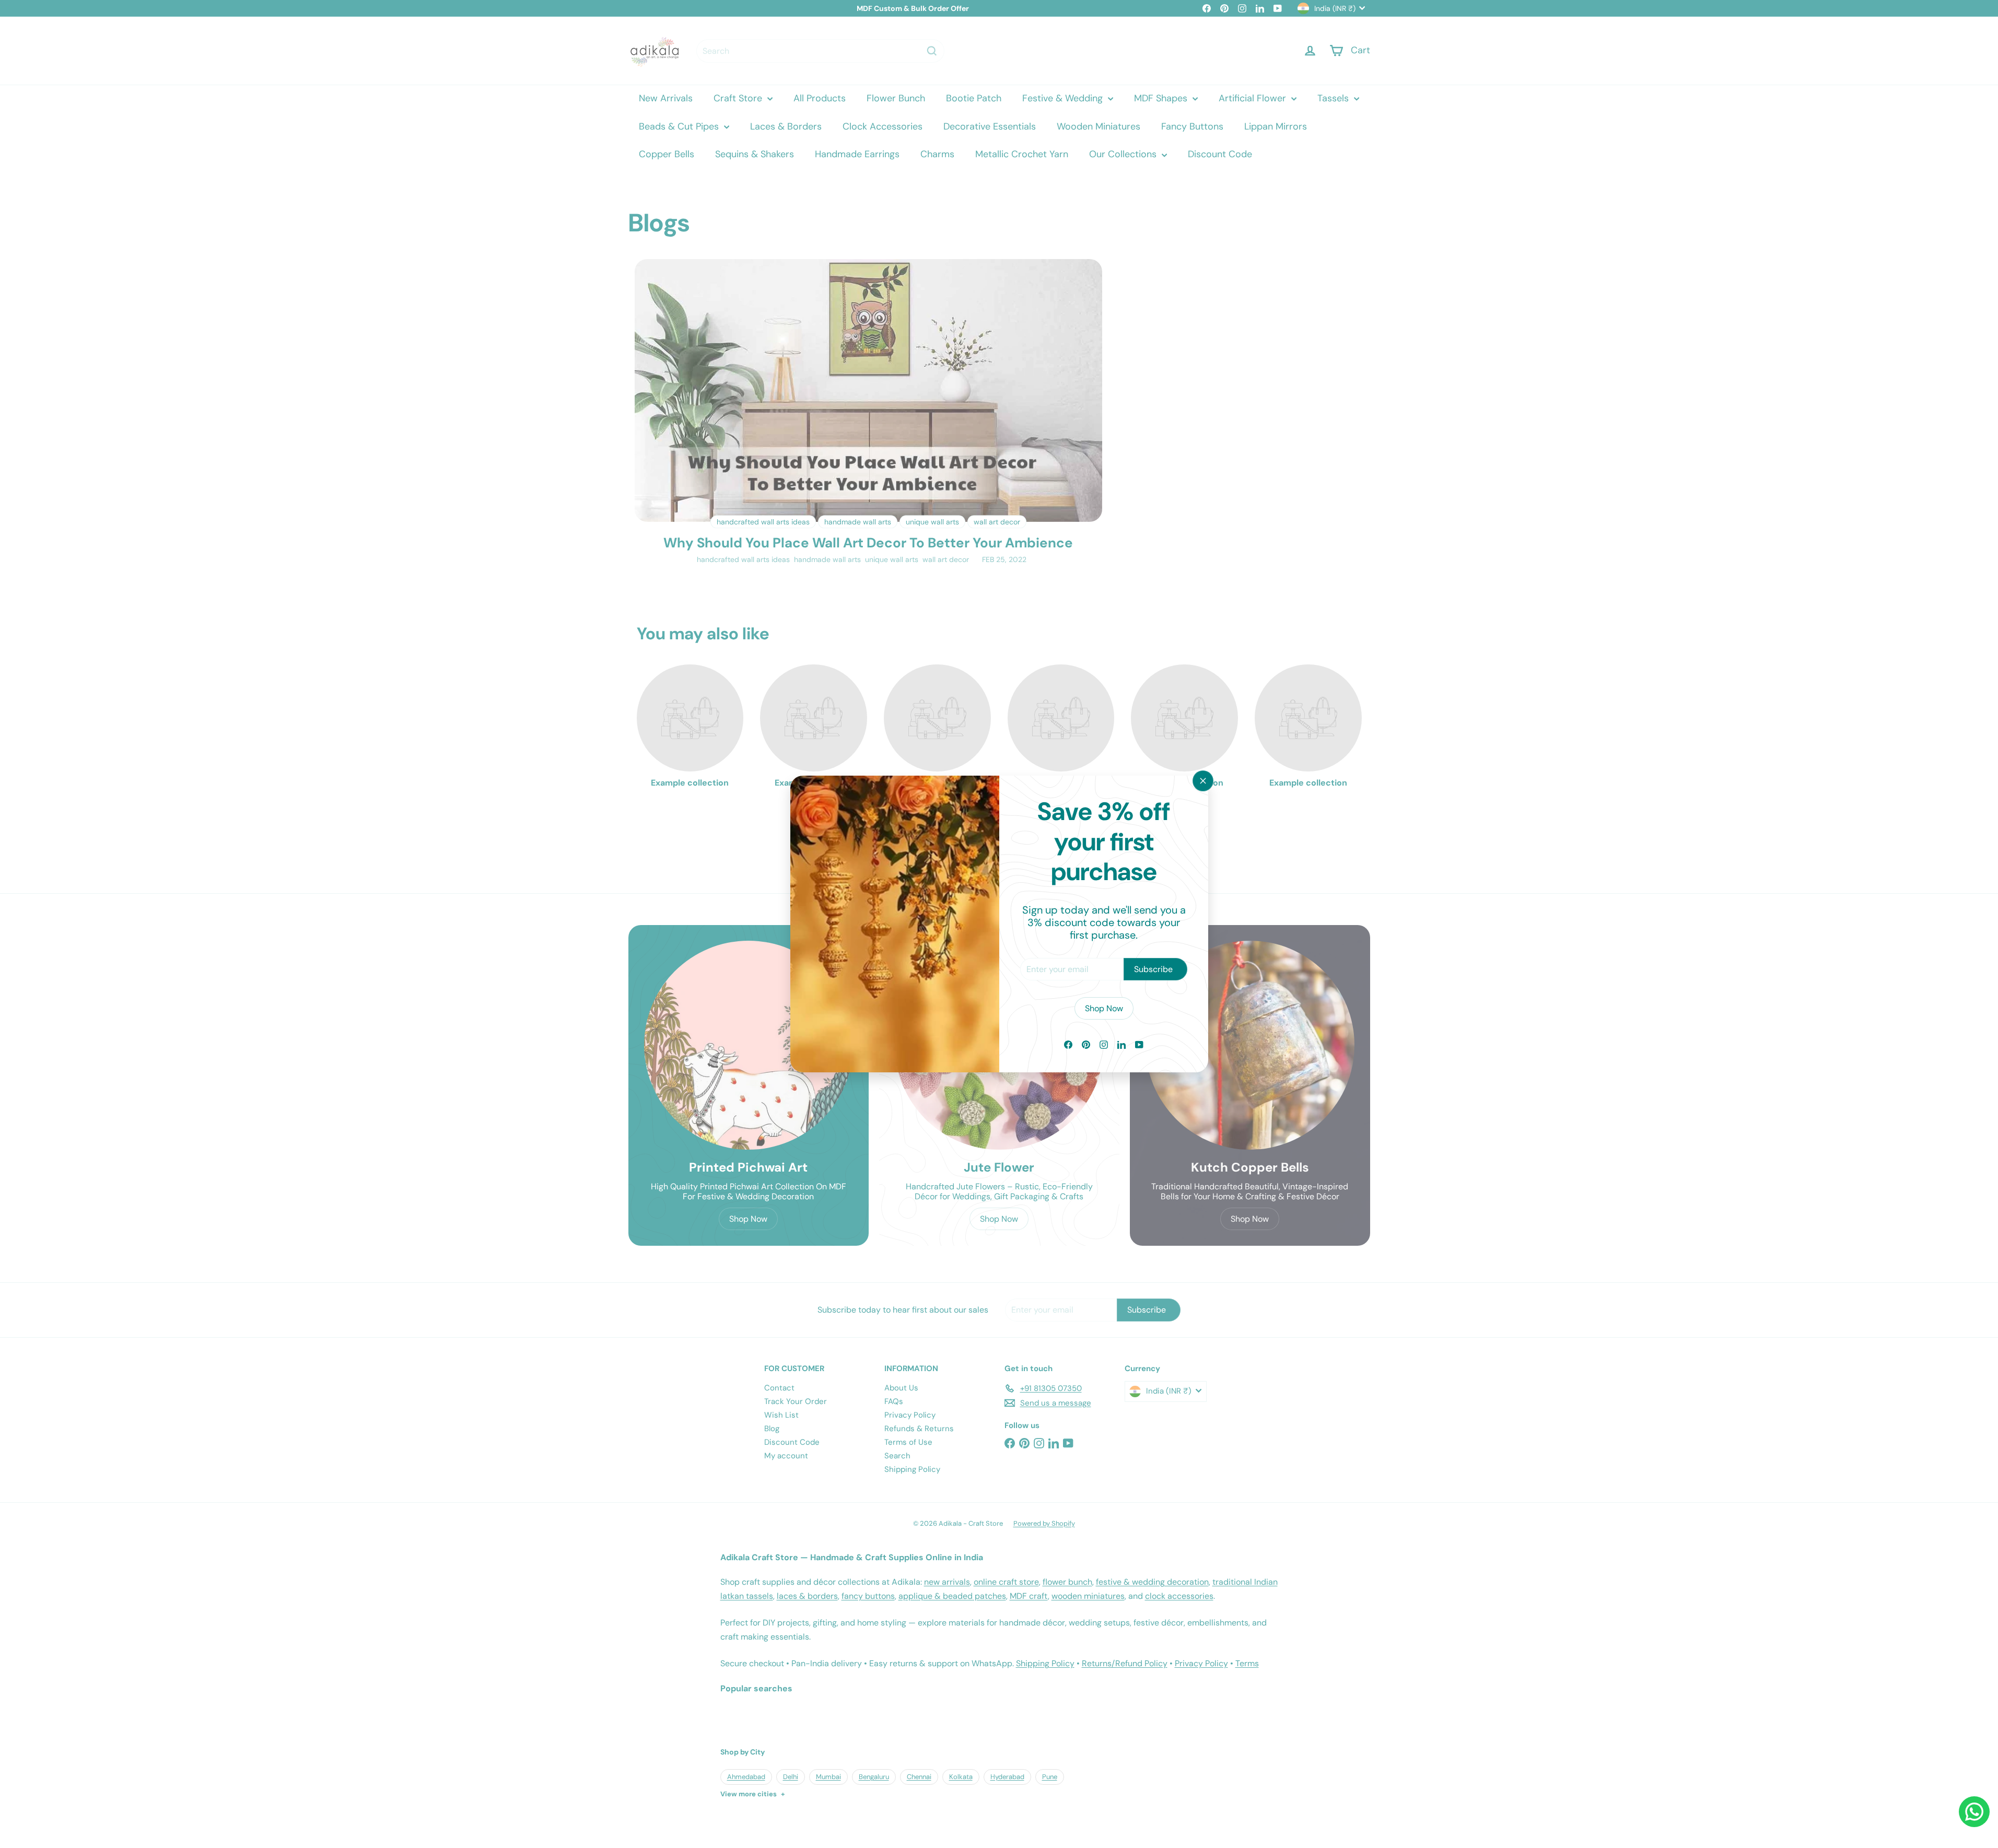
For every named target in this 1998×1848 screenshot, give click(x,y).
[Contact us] (1974, 1812)
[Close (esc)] (1203, 781)
